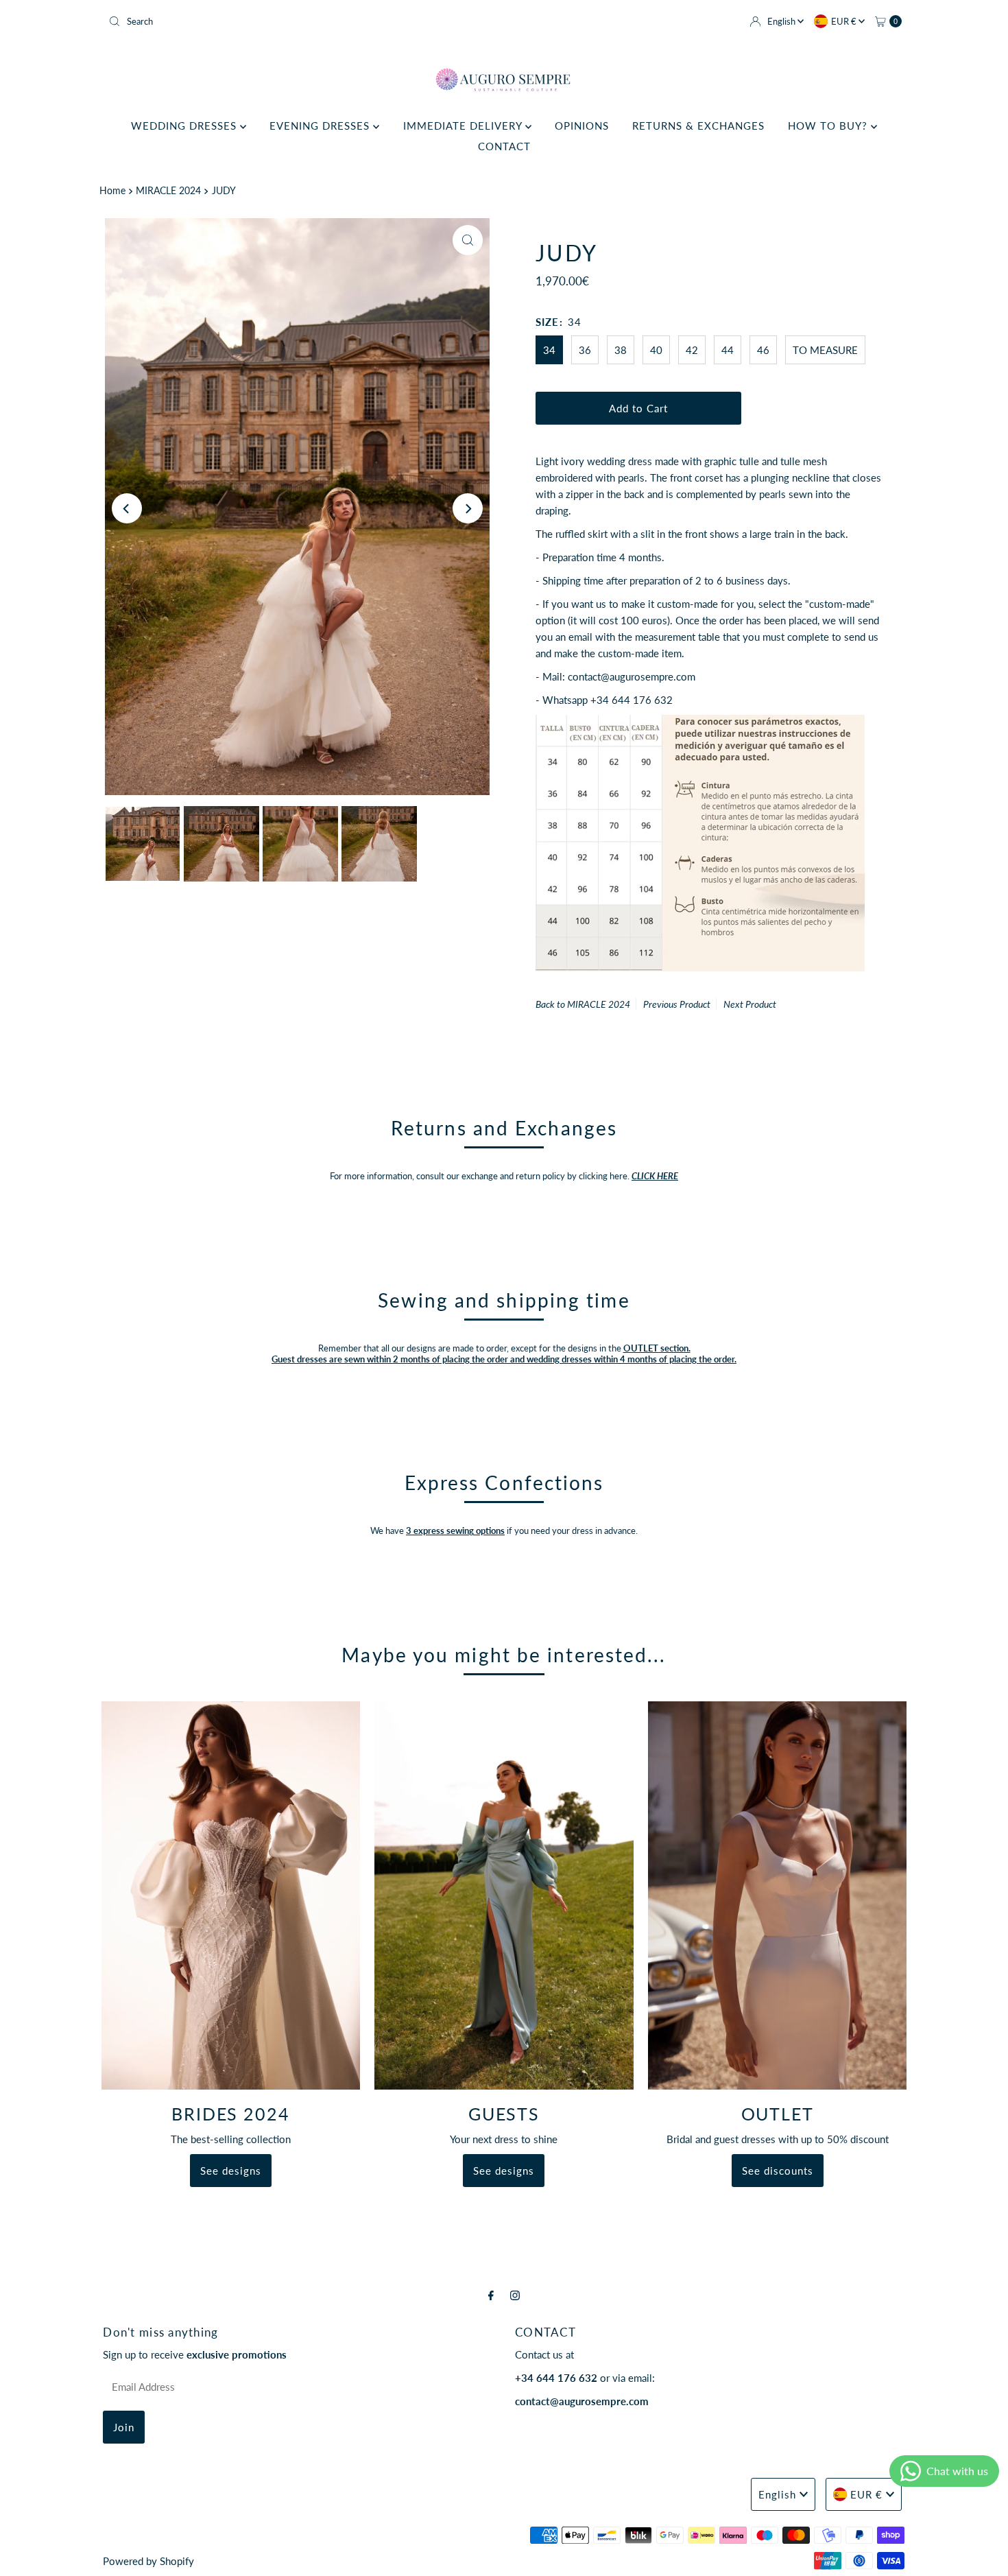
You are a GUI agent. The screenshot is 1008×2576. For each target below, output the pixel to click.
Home (112, 191)
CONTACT (504, 146)
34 (549, 350)
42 (692, 350)
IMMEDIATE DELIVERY (464, 126)
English (782, 21)
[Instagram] (515, 2295)
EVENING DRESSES (321, 126)
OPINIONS (582, 126)
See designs (231, 2171)
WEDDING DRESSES (185, 126)
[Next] (468, 508)
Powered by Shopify (148, 2561)
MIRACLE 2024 (168, 191)
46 (763, 350)
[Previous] (127, 508)
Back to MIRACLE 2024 (583, 1004)
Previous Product (677, 1004)
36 (585, 350)
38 (621, 350)
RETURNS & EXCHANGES (698, 126)
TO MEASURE (825, 350)
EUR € (845, 21)
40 (656, 350)
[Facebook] (491, 2295)
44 (728, 350)
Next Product (750, 1004)
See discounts (778, 2171)
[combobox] (301, 21)
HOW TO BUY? (829, 126)
